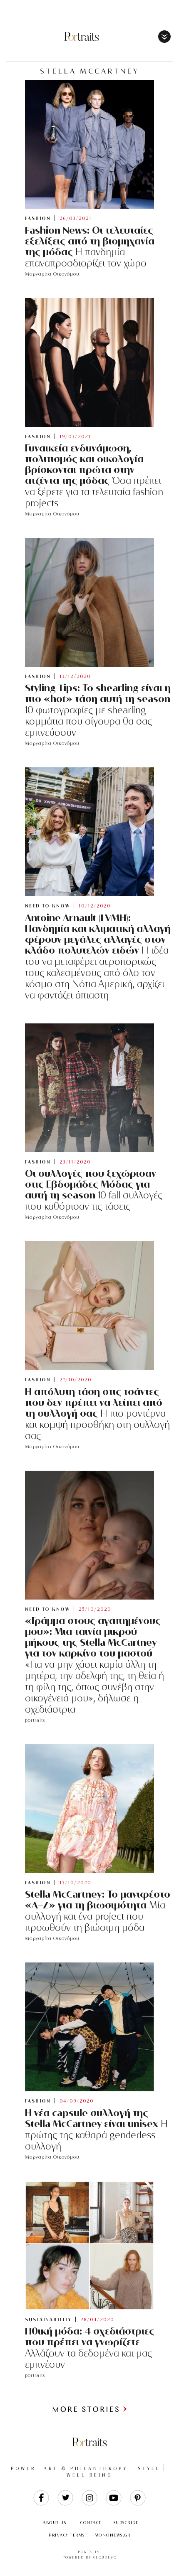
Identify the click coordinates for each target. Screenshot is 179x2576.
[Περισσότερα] (89, 2411)
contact (91, 2523)
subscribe (126, 2523)
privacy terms (67, 2535)
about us (55, 2523)
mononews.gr (113, 2535)
